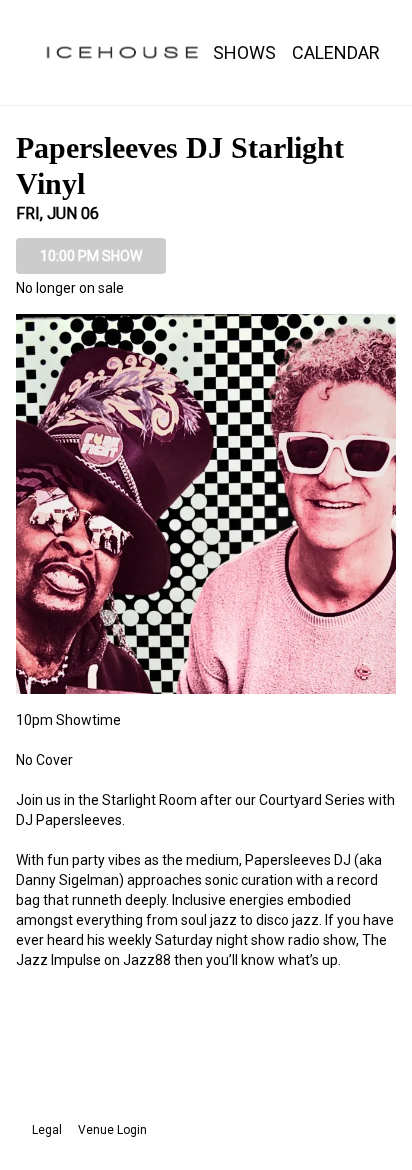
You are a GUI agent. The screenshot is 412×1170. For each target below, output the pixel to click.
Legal (47, 1130)
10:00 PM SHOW (91, 256)
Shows (244, 52)
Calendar (336, 52)
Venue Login (112, 1130)
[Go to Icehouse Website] (122, 52)
